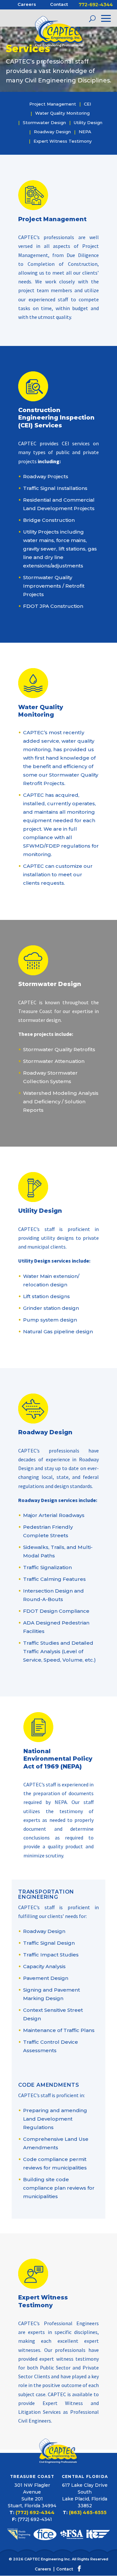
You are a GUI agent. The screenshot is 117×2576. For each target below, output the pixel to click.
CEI (87, 104)
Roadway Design (52, 132)
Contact (59, 4)
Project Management (53, 104)
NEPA (85, 132)
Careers (27, 4)
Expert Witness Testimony (63, 141)
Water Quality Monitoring (62, 113)
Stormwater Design (44, 123)
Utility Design (88, 123)
